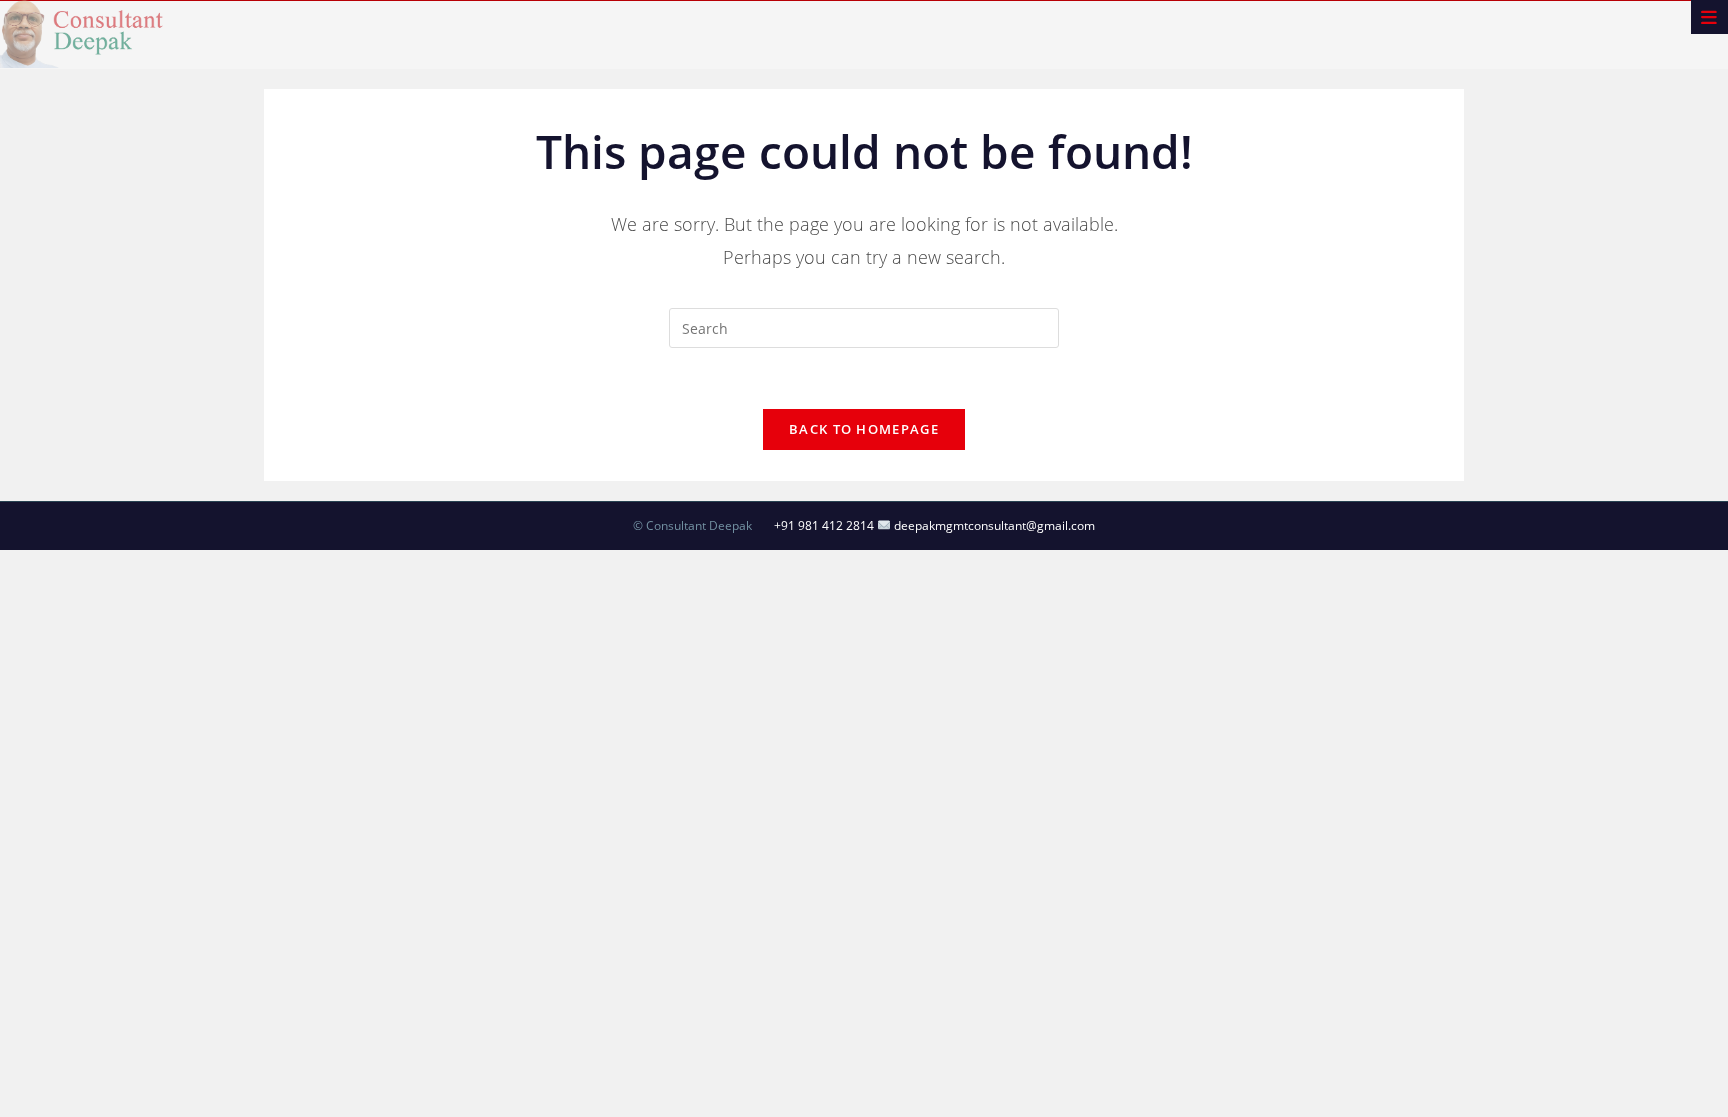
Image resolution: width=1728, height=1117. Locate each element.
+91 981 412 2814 (824, 525)
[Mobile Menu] (1709, 17)
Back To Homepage (864, 429)
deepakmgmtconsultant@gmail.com (993, 525)
